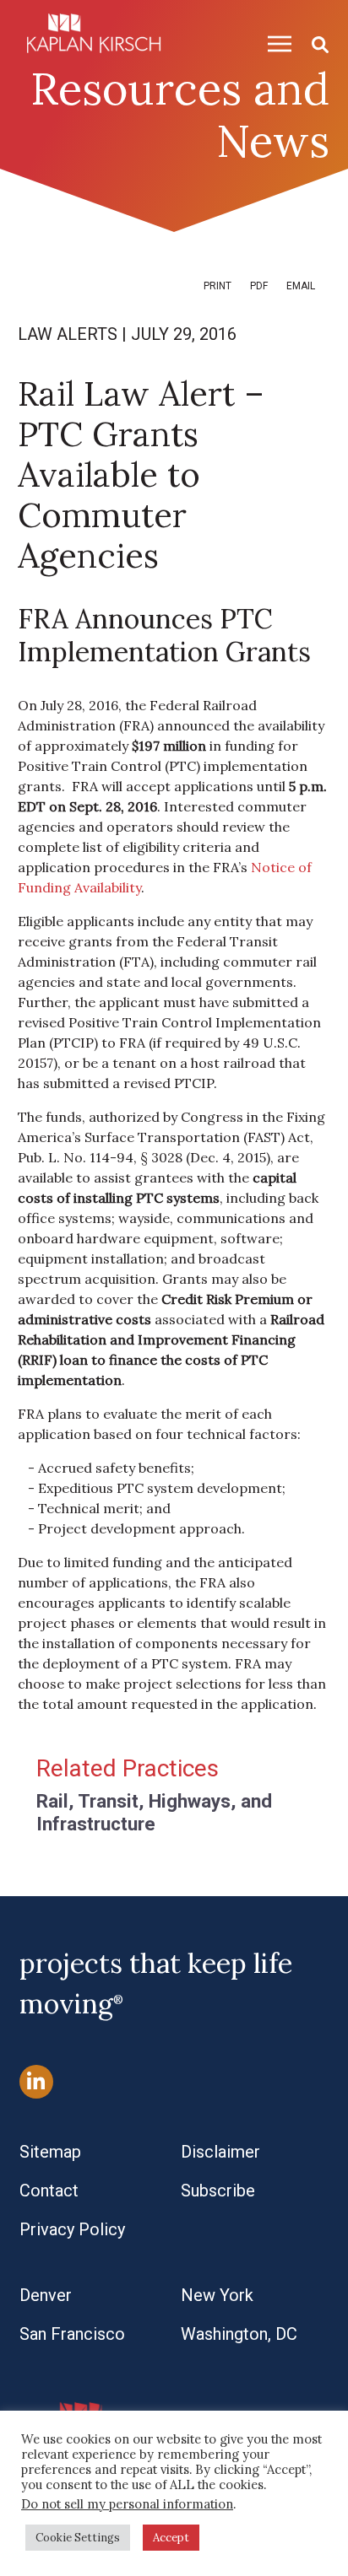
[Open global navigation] (273, 43)
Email (301, 286)
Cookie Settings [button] (78, 2538)
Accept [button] (171, 2538)
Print (217, 286)
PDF (259, 286)
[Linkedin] (36, 2081)
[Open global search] (313, 43)
